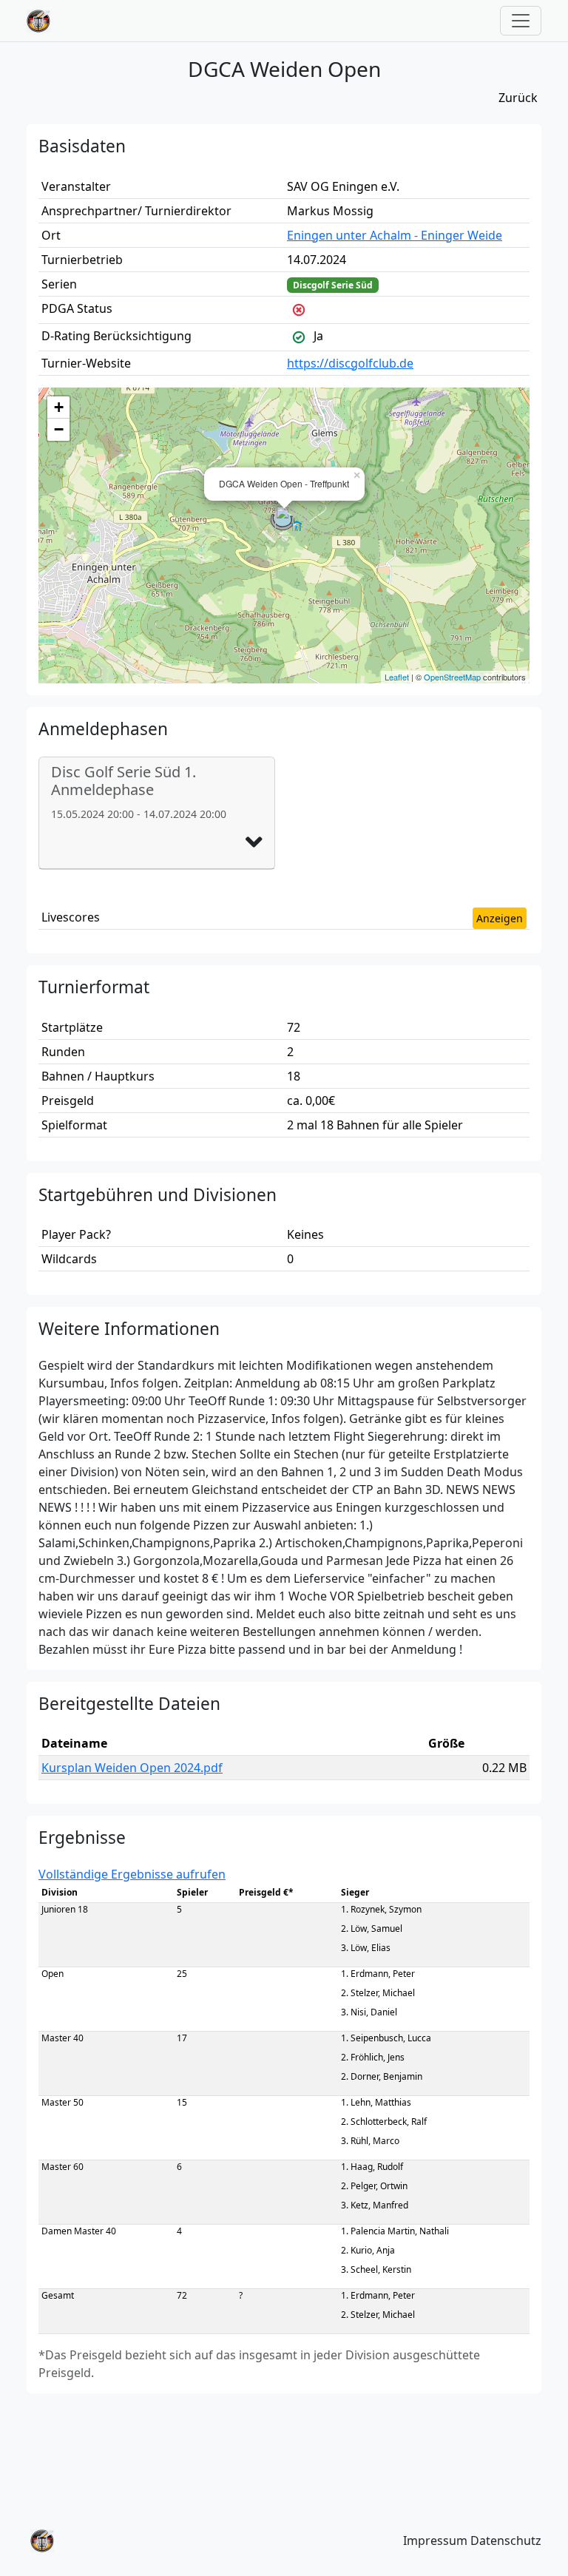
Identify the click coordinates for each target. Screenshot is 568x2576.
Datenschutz (506, 2540)
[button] (254, 842)
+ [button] (59, 407)
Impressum (435, 2540)
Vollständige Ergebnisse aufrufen (132, 1874)
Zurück (518, 98)
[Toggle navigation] (521, 21)
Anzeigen (500, 918)
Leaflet (397, 677)
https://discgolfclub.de (350, 363)
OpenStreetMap (452, 677)
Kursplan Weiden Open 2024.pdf (132, 1768)
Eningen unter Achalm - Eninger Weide (395, 235)
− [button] (59, 429)
